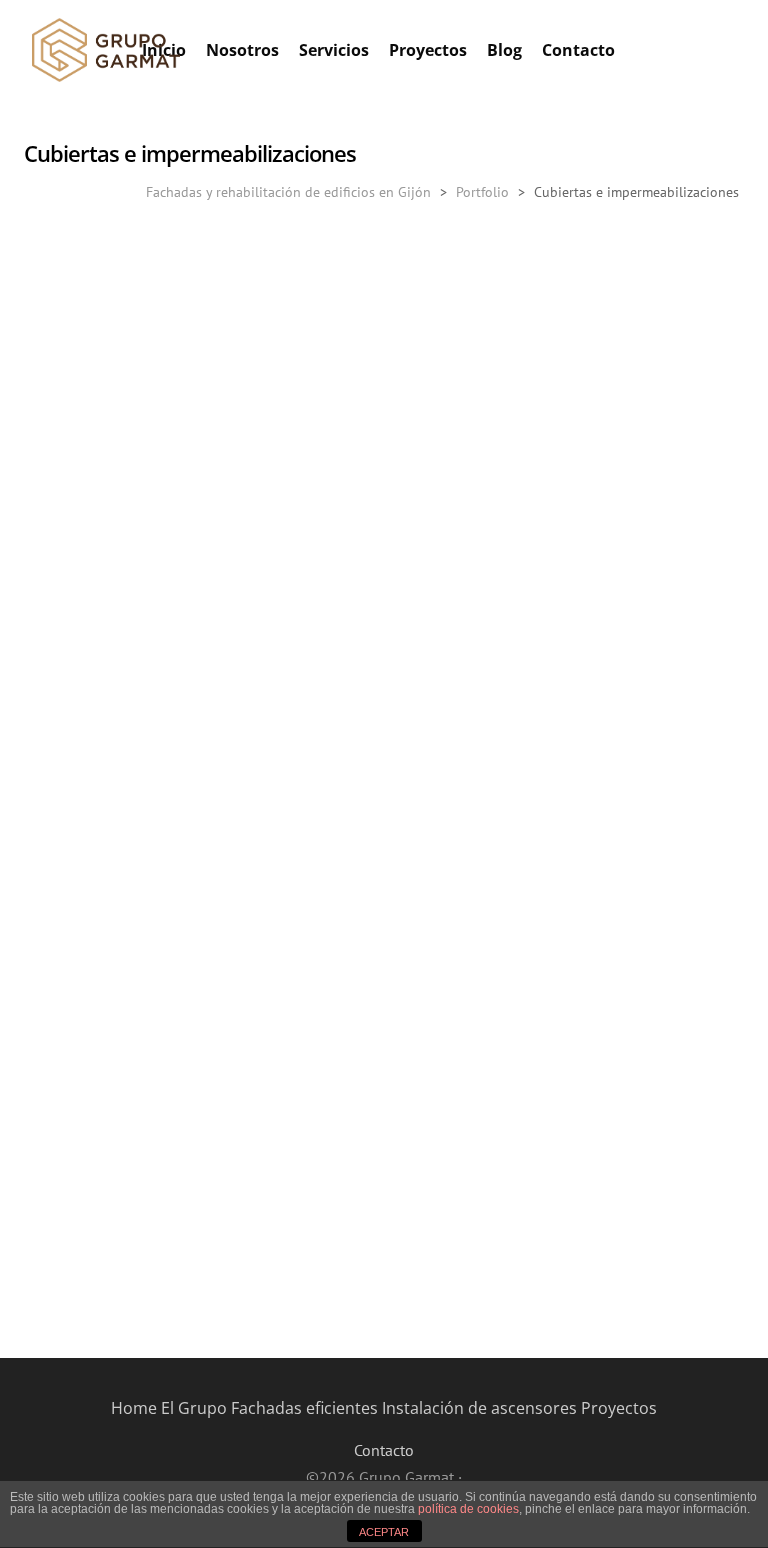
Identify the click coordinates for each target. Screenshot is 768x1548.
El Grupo (194, 1408)
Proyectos (619, 1408)
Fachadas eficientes (304, 1408)
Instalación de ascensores (479, 1408)
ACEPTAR (384, 1532)
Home (134, 1408)
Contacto (384, 1450)
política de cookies (468, 1509)
